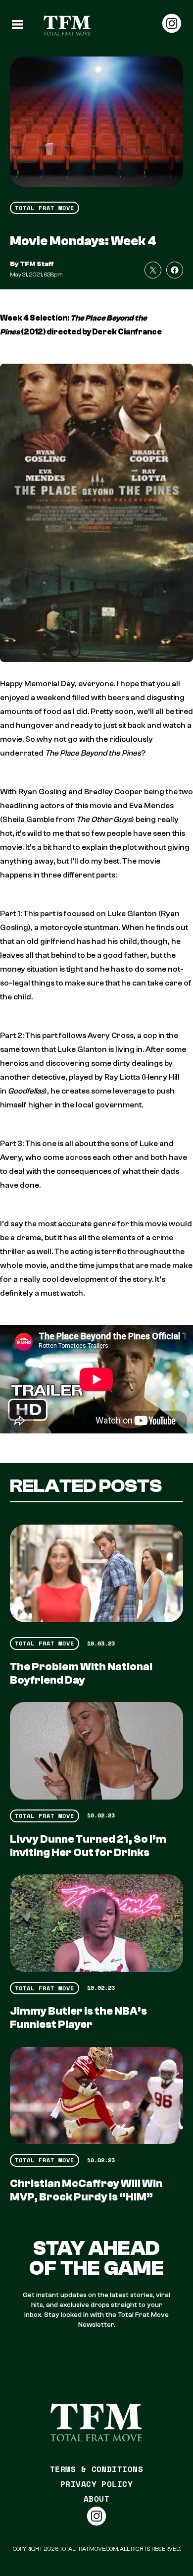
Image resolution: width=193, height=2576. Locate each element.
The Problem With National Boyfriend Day (81, 1673)
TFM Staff (37, 264)
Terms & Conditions (97, 2469)
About (96, 2499)
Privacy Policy (97, 2484)
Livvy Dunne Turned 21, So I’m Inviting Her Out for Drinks (88, 1846)
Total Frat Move (45, 208)
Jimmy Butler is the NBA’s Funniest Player (78, 2018)
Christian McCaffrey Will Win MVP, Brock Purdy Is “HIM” (86, 2190)
